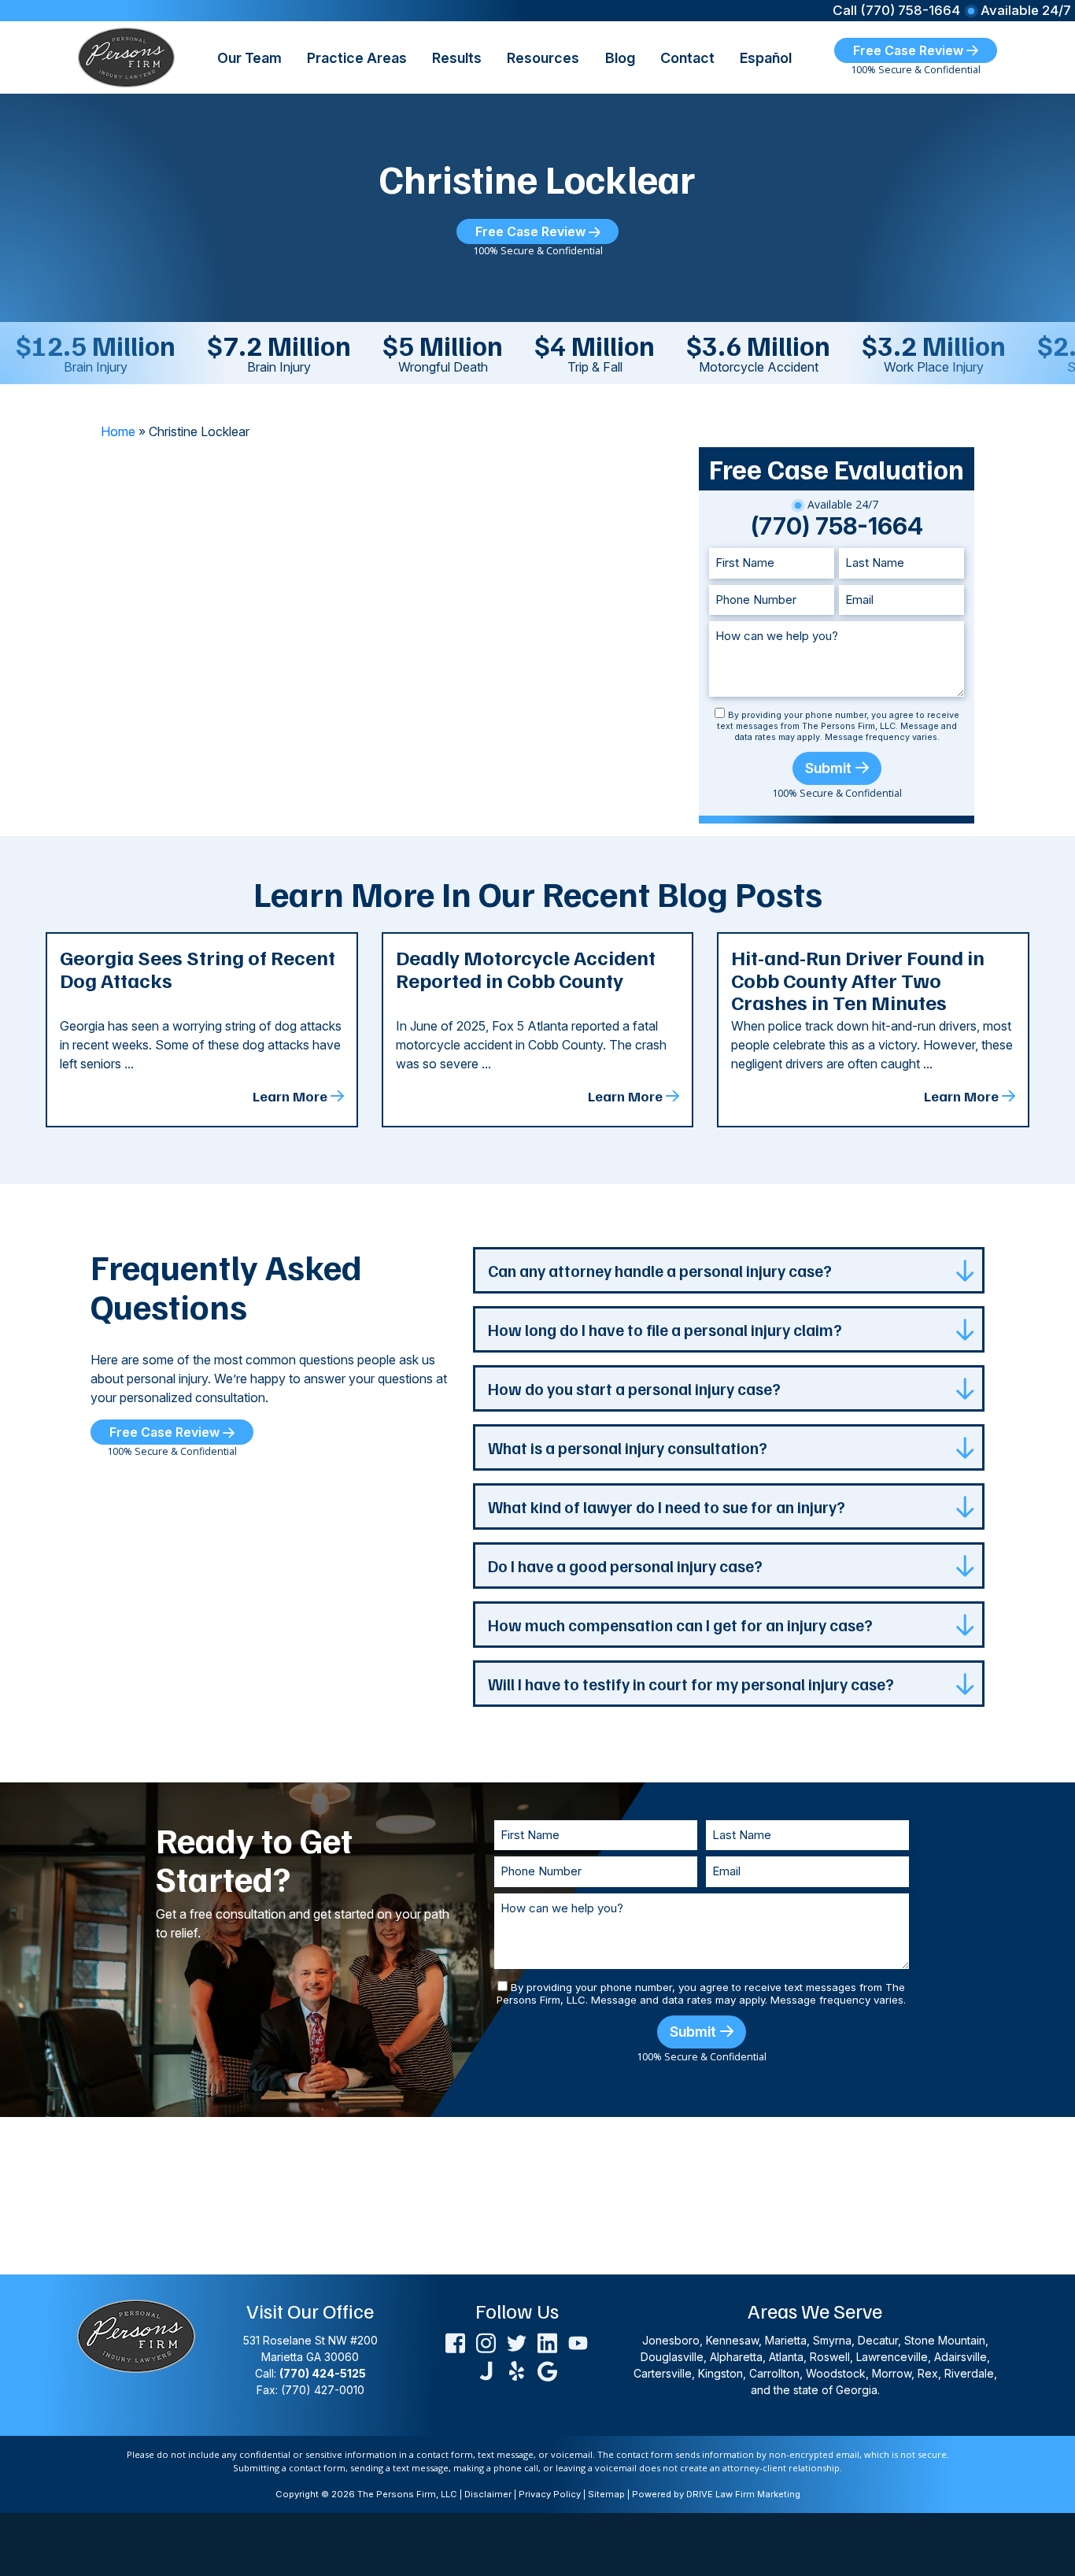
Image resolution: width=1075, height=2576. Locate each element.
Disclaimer (488, 2494)
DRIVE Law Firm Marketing (743, 2494)
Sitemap (606, 2494)
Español (766, 58)
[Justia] (486, 2369)
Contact (687, 58)
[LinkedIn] (547, 2342)
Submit (828, 768)
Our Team (249, 58)
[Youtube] (578, 2342)
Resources (543, 58)
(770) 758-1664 (837, 526)
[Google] (547, 2369)
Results (457, 58)
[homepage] (126, 56)
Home (118, 431)
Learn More (290, 1096)
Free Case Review (910, 50)
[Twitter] (517, 2342)
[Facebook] (455, 2342)
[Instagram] (486, 2342)
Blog (620, 58)
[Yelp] (517, 2369)
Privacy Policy (550, 2494)
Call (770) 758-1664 (896, 11)
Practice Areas (357, 58)
